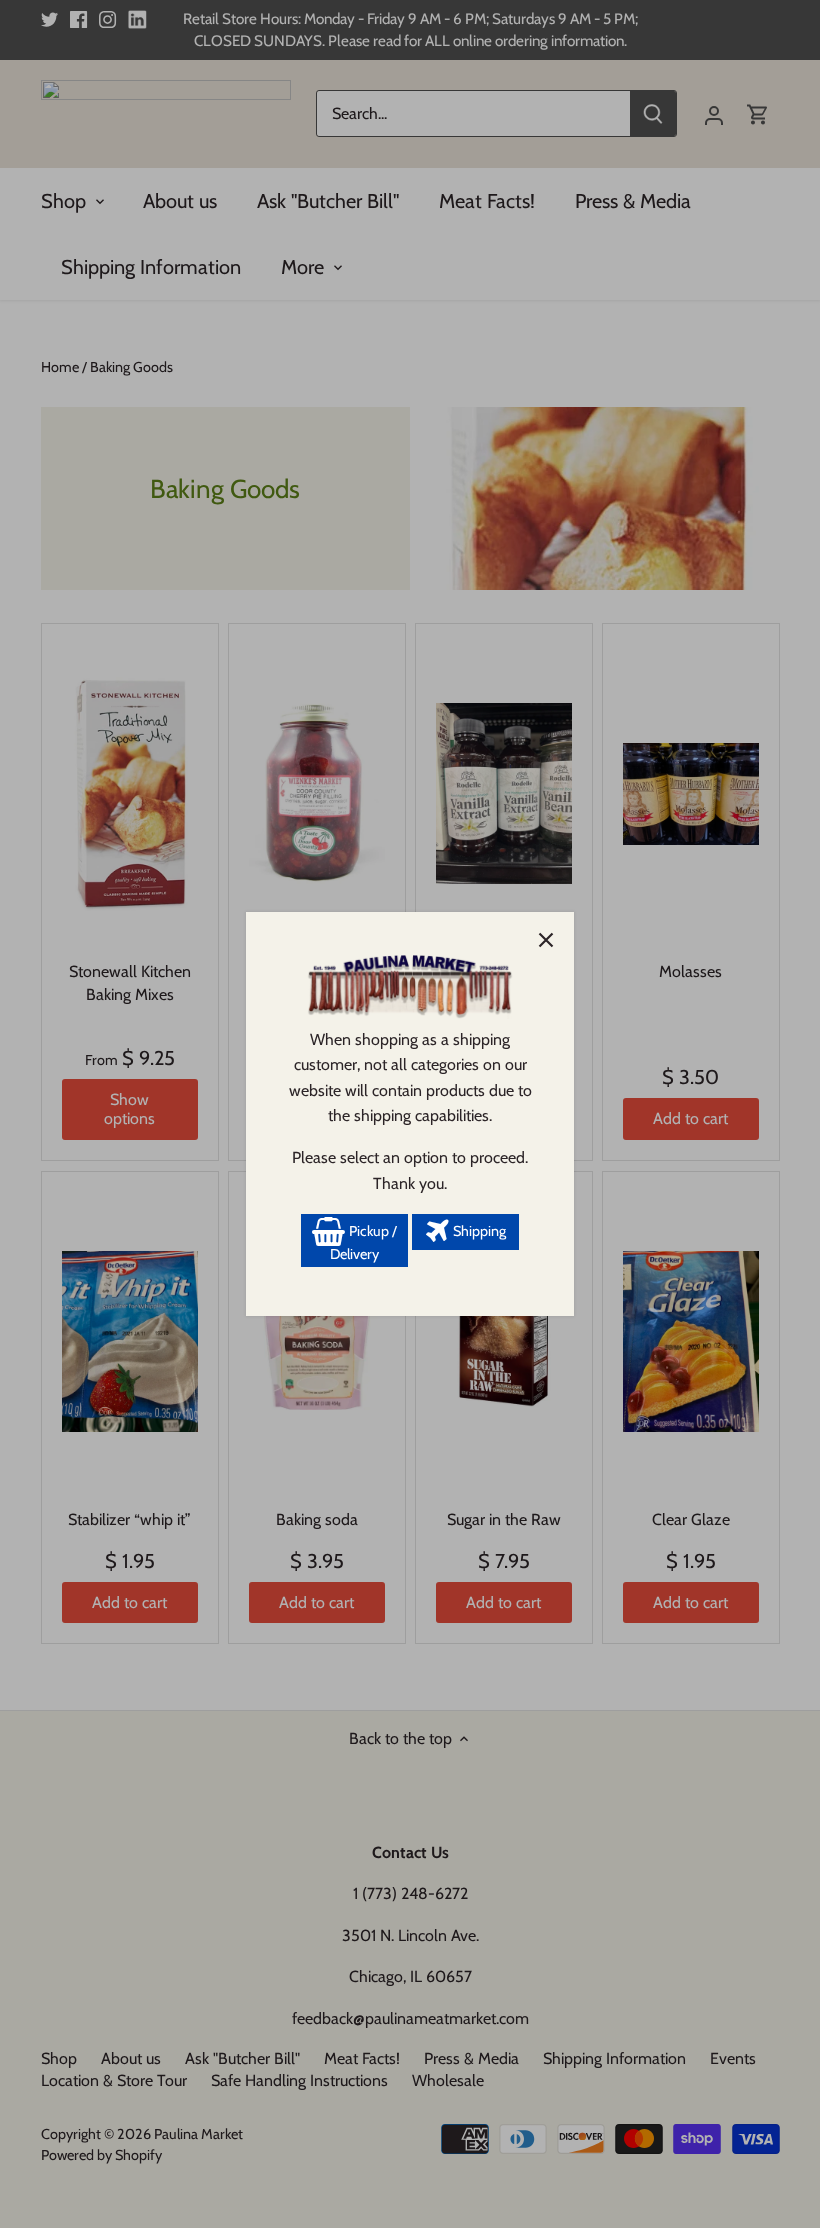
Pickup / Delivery (363, 1243)
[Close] (546, 940)
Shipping (478, 1231)
